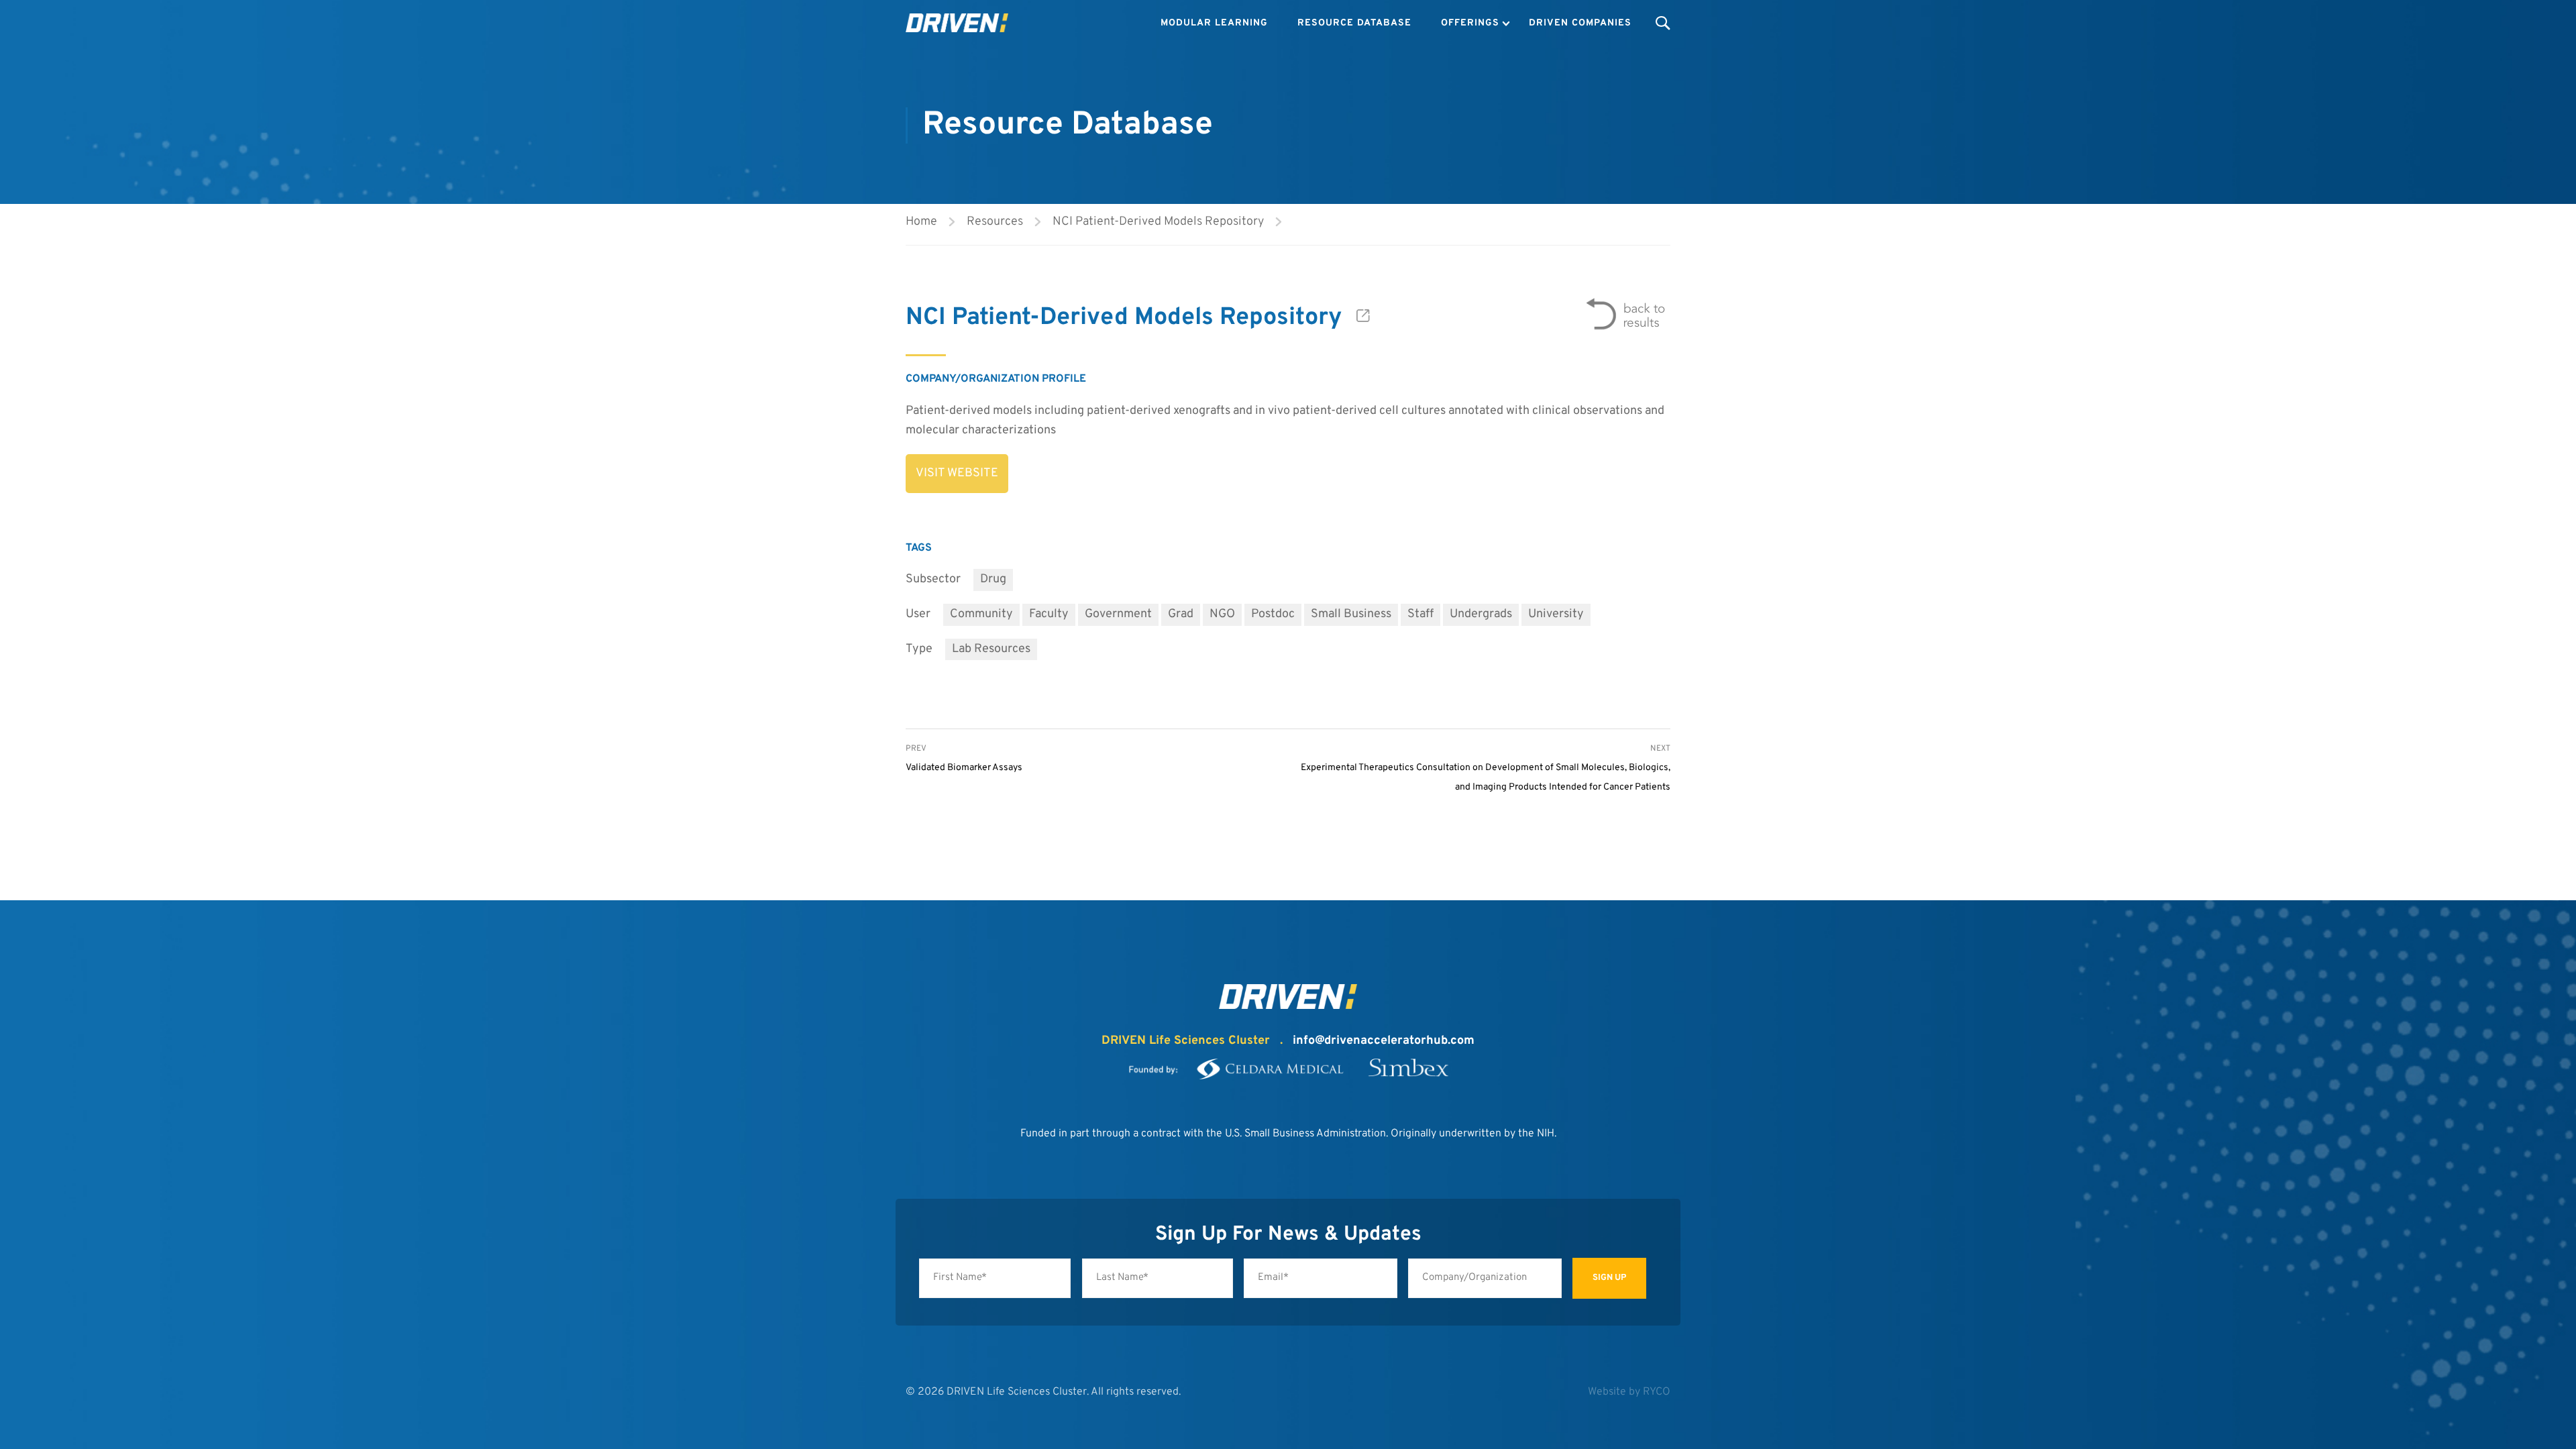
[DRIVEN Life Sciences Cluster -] (957, 23)
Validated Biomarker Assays (964, 768)
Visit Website (957, 473)
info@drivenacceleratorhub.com (1384, 1041)
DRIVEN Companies (1580, 23)
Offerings (1470, 23)
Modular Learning (1214, 23)
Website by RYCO (1629, 1392)
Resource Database (1354, 23)
